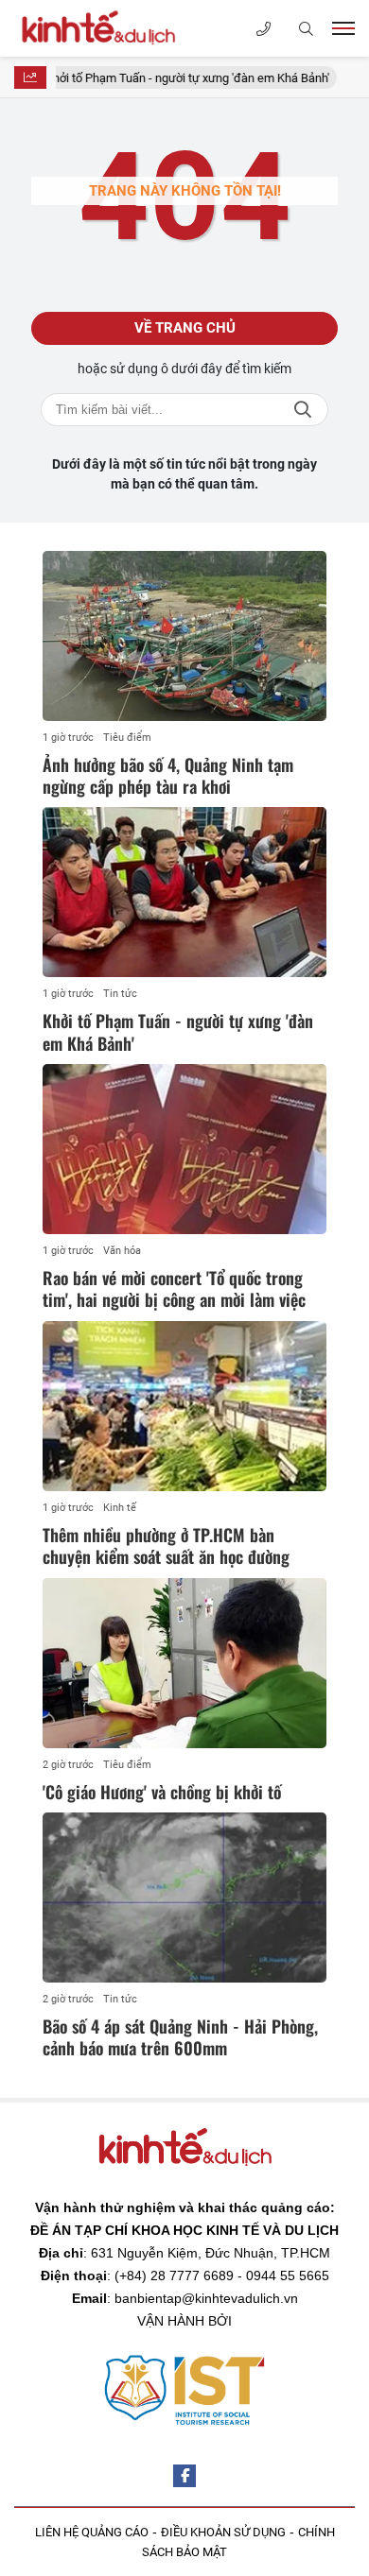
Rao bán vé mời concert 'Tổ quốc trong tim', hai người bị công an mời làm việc (174, 1288)
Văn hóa (122, 1251)
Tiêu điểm (127, 738)
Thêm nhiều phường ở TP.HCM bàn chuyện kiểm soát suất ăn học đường (166, 1546)
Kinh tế (120, 1508)
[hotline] (264, 29)
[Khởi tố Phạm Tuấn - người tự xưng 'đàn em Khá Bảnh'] (184, 892)
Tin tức (120, 994)
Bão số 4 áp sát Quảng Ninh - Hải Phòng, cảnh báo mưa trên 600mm (180, 2037)
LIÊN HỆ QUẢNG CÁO (92, 2532)
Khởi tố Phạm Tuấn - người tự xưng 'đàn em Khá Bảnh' (167, 78)
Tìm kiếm (303, 410)
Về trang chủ (185, 328)
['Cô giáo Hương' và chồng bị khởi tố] (184, 1663)
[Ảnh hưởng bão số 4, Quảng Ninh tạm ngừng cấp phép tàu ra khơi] (184, 636)
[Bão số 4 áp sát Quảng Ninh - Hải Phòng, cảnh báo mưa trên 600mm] (184, 1898)
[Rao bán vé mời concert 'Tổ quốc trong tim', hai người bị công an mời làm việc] (184, 1149)
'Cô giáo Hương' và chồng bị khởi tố (162, 1792)
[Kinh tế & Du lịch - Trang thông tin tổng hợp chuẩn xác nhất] (109, 28)
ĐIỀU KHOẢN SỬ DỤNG (223, 2532)
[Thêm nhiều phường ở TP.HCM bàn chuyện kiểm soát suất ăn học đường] (184, 1406)
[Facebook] (184, 2476)
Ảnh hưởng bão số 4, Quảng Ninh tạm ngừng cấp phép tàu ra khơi (168, 775)
